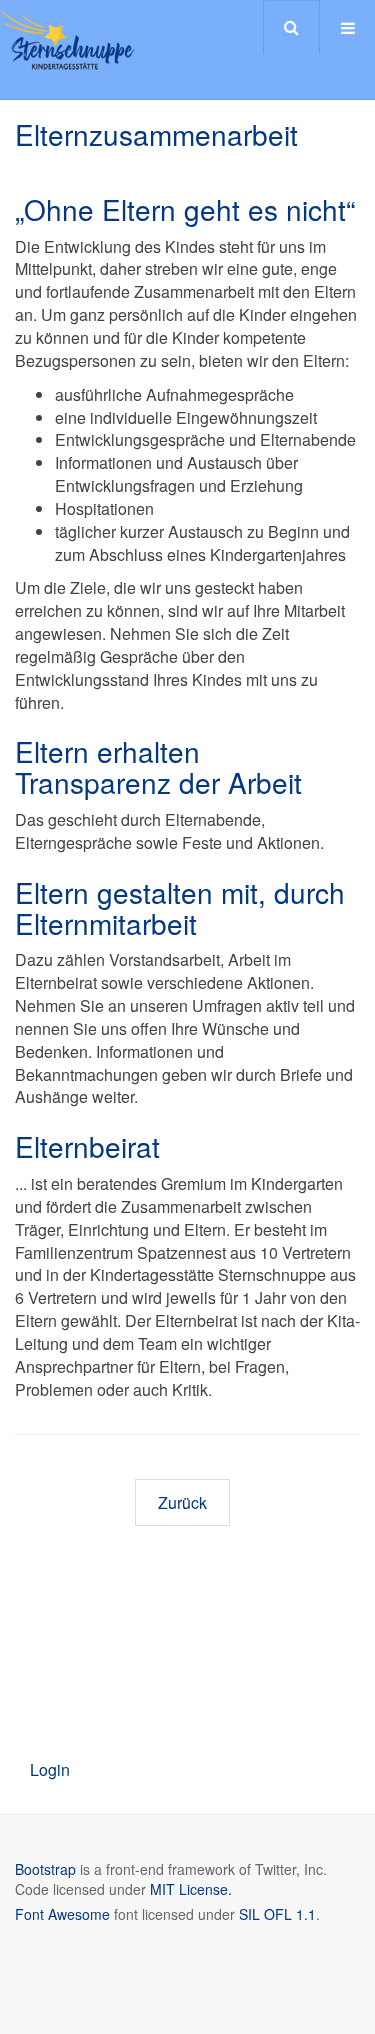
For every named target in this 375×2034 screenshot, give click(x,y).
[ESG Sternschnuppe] (67, 40)
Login (50, 1769)
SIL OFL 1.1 (277, 1914)
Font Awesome (62, 1914)
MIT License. (191, 1889)
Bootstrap (45, 1869)
